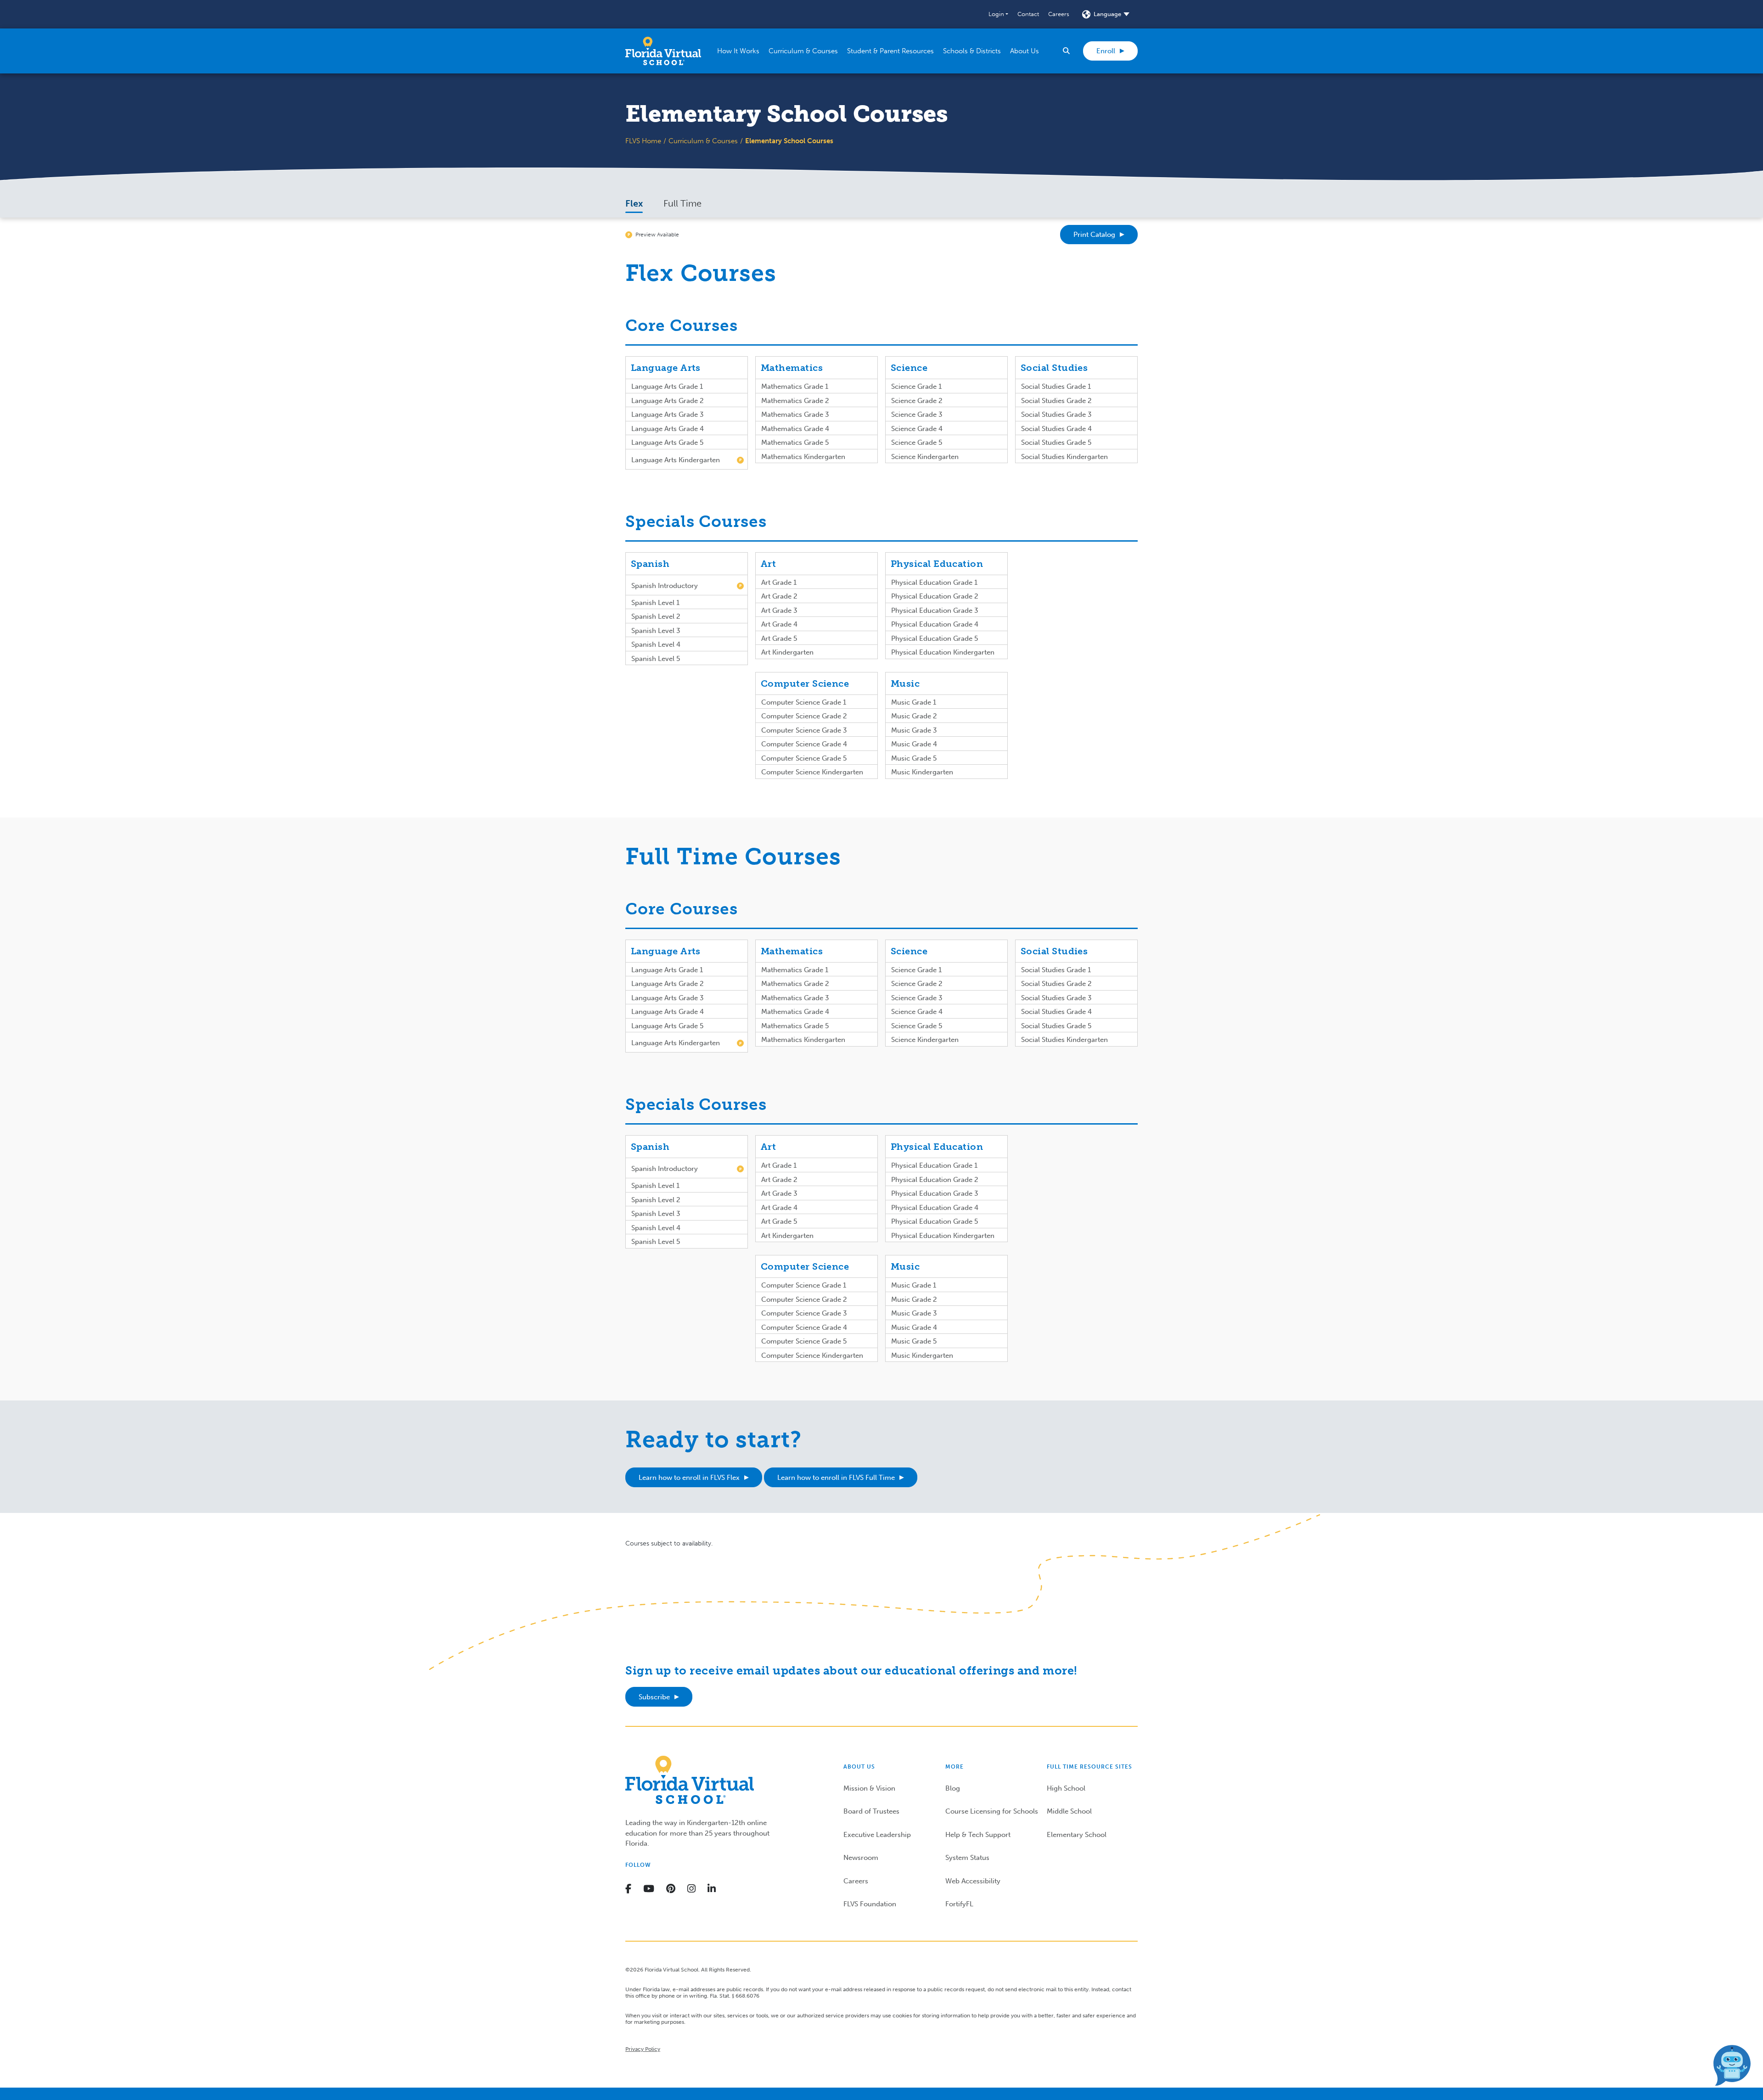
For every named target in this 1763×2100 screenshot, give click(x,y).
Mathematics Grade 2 (795, 401)
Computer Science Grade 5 (804, 758)
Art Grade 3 (779, 610)
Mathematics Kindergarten (803, 457)
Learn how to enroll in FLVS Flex (689, 1478)
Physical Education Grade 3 (935, 610)
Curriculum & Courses (703, 141)
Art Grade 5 (779, 638)
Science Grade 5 (917, 442)
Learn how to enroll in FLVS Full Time (836, 1478)
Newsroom (861, 1858)
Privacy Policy (643, 2049)
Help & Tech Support (978, 1835)
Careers (1059, 14)
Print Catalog (1094, 235)
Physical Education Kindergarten (943, 652)
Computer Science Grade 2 (804, 716)
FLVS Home (643, 141)
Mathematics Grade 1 (795, 386)
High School (1066, 1788)
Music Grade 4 (914, 744)
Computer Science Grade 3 (804, 730)
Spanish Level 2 (656, 616)
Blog (953, 1788)
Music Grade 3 (914, 730)
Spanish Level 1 (655, 603)
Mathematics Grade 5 (795, 442)
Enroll (1106, 51)
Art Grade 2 (779, 596)
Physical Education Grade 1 (934, 582)
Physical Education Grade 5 (935, 638)
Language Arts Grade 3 (668, 414)
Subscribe (654, 1697)
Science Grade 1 (916, 386)
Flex (634, 203)
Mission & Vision (869, 1788)
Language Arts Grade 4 (668, 429)
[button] (998, 14)
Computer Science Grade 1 (804, 702)
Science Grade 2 (917, 401)
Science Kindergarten (925, 457)
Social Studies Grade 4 (1056, 429)
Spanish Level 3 (656, 631)
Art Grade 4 (779, 624)
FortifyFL (959, 1904)
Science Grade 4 (917, 429)
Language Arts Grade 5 (667, 442)
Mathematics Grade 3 (795, 414)
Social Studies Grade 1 (1056, 386)
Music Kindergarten (922, 772)
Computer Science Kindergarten (812, 772)
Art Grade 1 (779, 582)
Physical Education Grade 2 (935, 596)
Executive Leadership (877, 1835)
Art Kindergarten (787, 652)
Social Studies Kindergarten (1064, 457)
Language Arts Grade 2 (668, 401)
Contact (1028, 14)
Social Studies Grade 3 (1056, 414)
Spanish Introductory (665, 586)
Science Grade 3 (917, 414)
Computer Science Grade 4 (804, 744)
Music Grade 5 (914, 758)
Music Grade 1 (914, 702)
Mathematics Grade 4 (795, 429)
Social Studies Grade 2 (1056, 401)
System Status (967, 1858)
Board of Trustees (871, 1811)
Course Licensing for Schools (992, 1811)
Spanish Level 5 (656, 659)
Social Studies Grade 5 (1056, 442)
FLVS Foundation (870, 1904)
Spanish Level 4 (656, 644)
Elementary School (1077, 1835)
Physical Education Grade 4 (935, 624)
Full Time (682, 203)
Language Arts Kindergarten (676, 460)
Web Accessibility (973, 1881)
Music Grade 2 (914, 716)
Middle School (1069, 1811)
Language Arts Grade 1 (667, 386)
